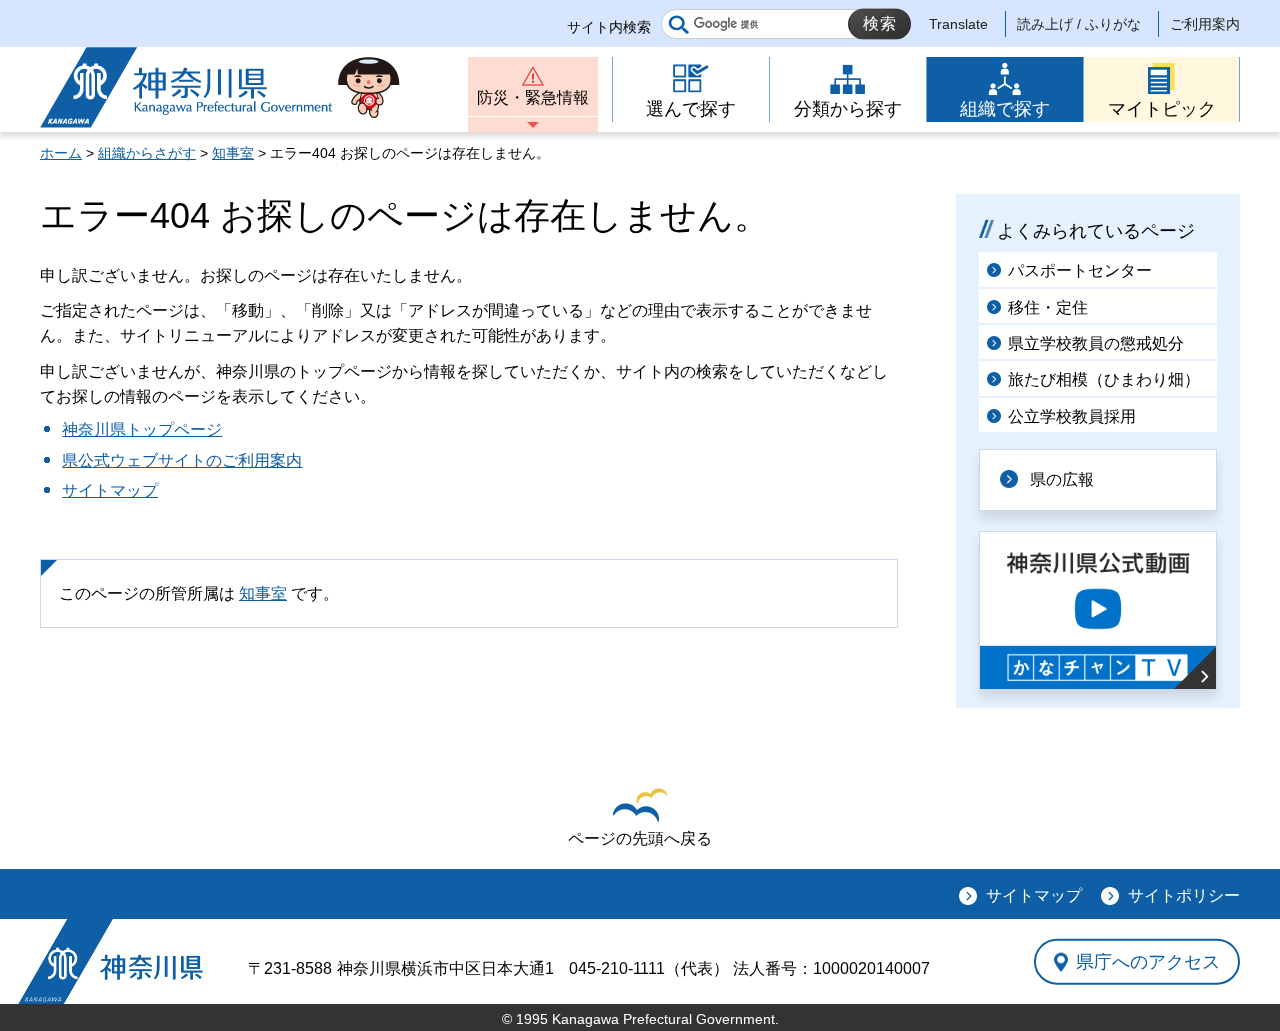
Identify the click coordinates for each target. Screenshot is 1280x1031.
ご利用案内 (1205, 24)
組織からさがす (147, 153)
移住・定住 (1048, 307)
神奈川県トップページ (142, 429)
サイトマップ (110, 490)
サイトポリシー (1184, 895)
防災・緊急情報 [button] (533, 97)
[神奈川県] (110, 961)
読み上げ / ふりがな (1079, 24)
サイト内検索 (609, 27)
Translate (958, 24)
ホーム (61, 153)
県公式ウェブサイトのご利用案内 (182, 460)
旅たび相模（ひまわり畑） (1104, 379)
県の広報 (1062, 479)
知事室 (233, 153)
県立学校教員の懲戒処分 (1096, 343)
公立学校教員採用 (1072, 416)
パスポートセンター (1080, 270)
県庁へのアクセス (1148, 961)
